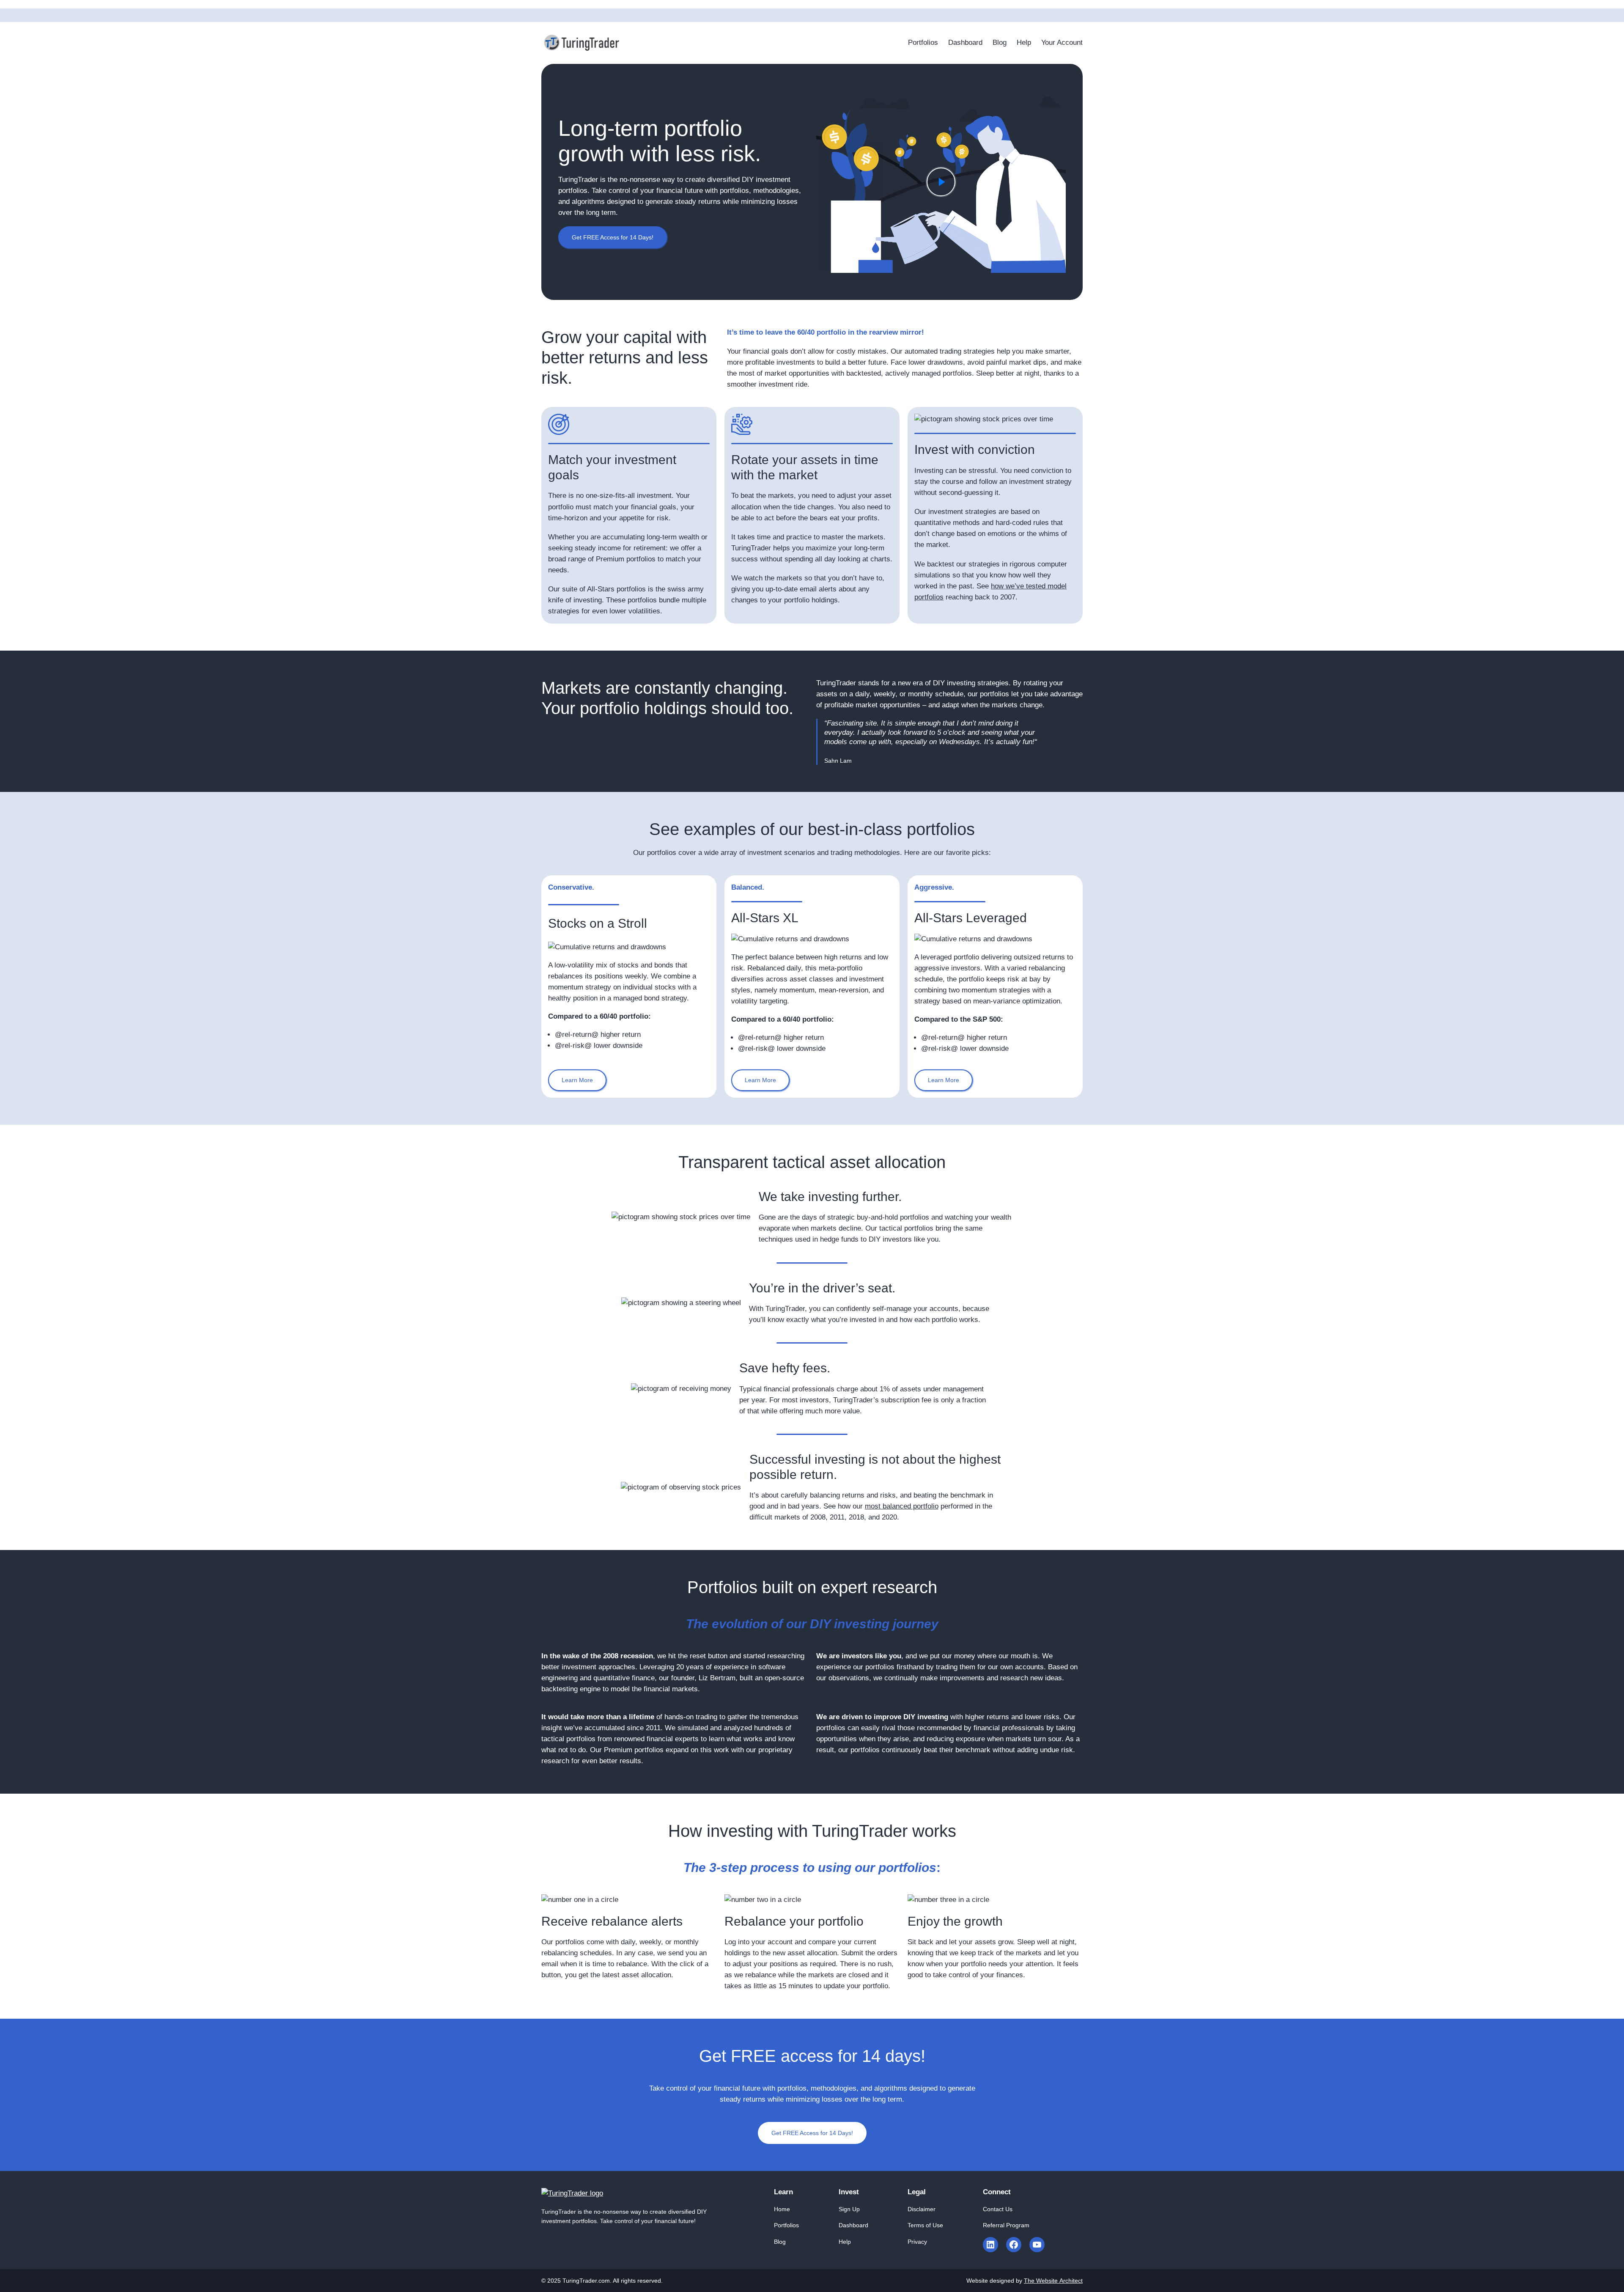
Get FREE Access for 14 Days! (613, 237)
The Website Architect (1053, 2281)
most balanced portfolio (902, 1506)
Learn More (577, 1080)
